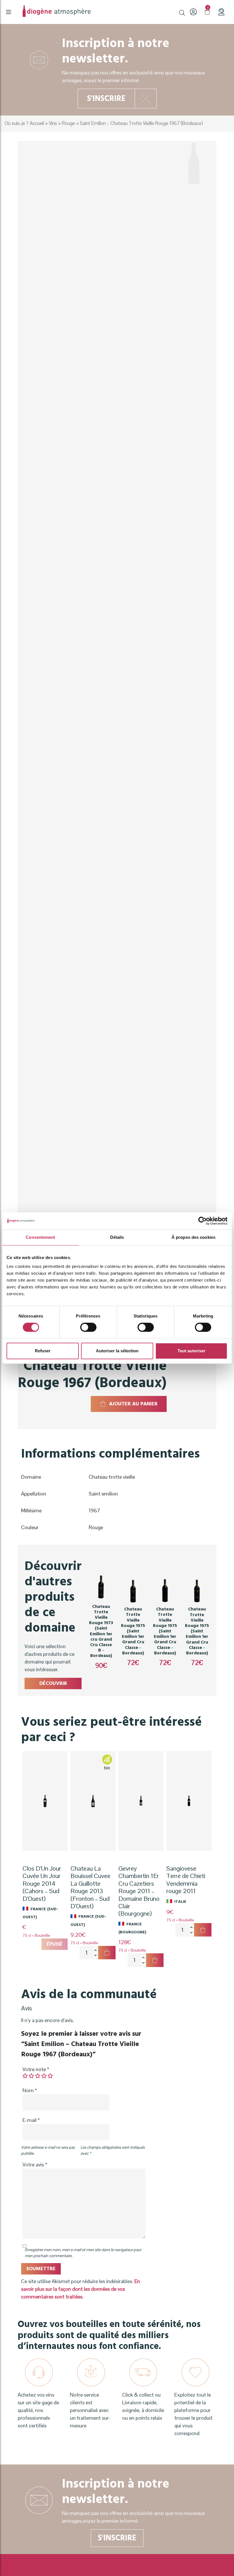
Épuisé (55, 1944)
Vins (53, 123)
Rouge (68, 123)
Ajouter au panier (133, 1404)
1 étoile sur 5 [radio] (25, 2076)
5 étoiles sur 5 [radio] (50, 2076)
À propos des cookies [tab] (193, 1237)
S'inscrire (106, 99)
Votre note (36, 2069)
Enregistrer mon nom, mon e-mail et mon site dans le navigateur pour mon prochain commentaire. (83, 2253)
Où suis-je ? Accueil (24, 123)
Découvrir (53, 1683)
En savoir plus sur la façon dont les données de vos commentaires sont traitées (81, 2289)
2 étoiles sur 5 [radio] (31, 2076)
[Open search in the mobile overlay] (182, 12)
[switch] (88, 1327)
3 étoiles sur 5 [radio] (38, 2076)
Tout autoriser (191, 1351)
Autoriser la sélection (117, 1351)
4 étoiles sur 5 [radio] (44, 2076)
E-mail (31, 2120)
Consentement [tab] (40, 1237)
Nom (30, 2090)
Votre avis (35, 2165)
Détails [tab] (117, 1237)
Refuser (43, 1351)
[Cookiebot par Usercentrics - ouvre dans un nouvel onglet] (202, 1221)
